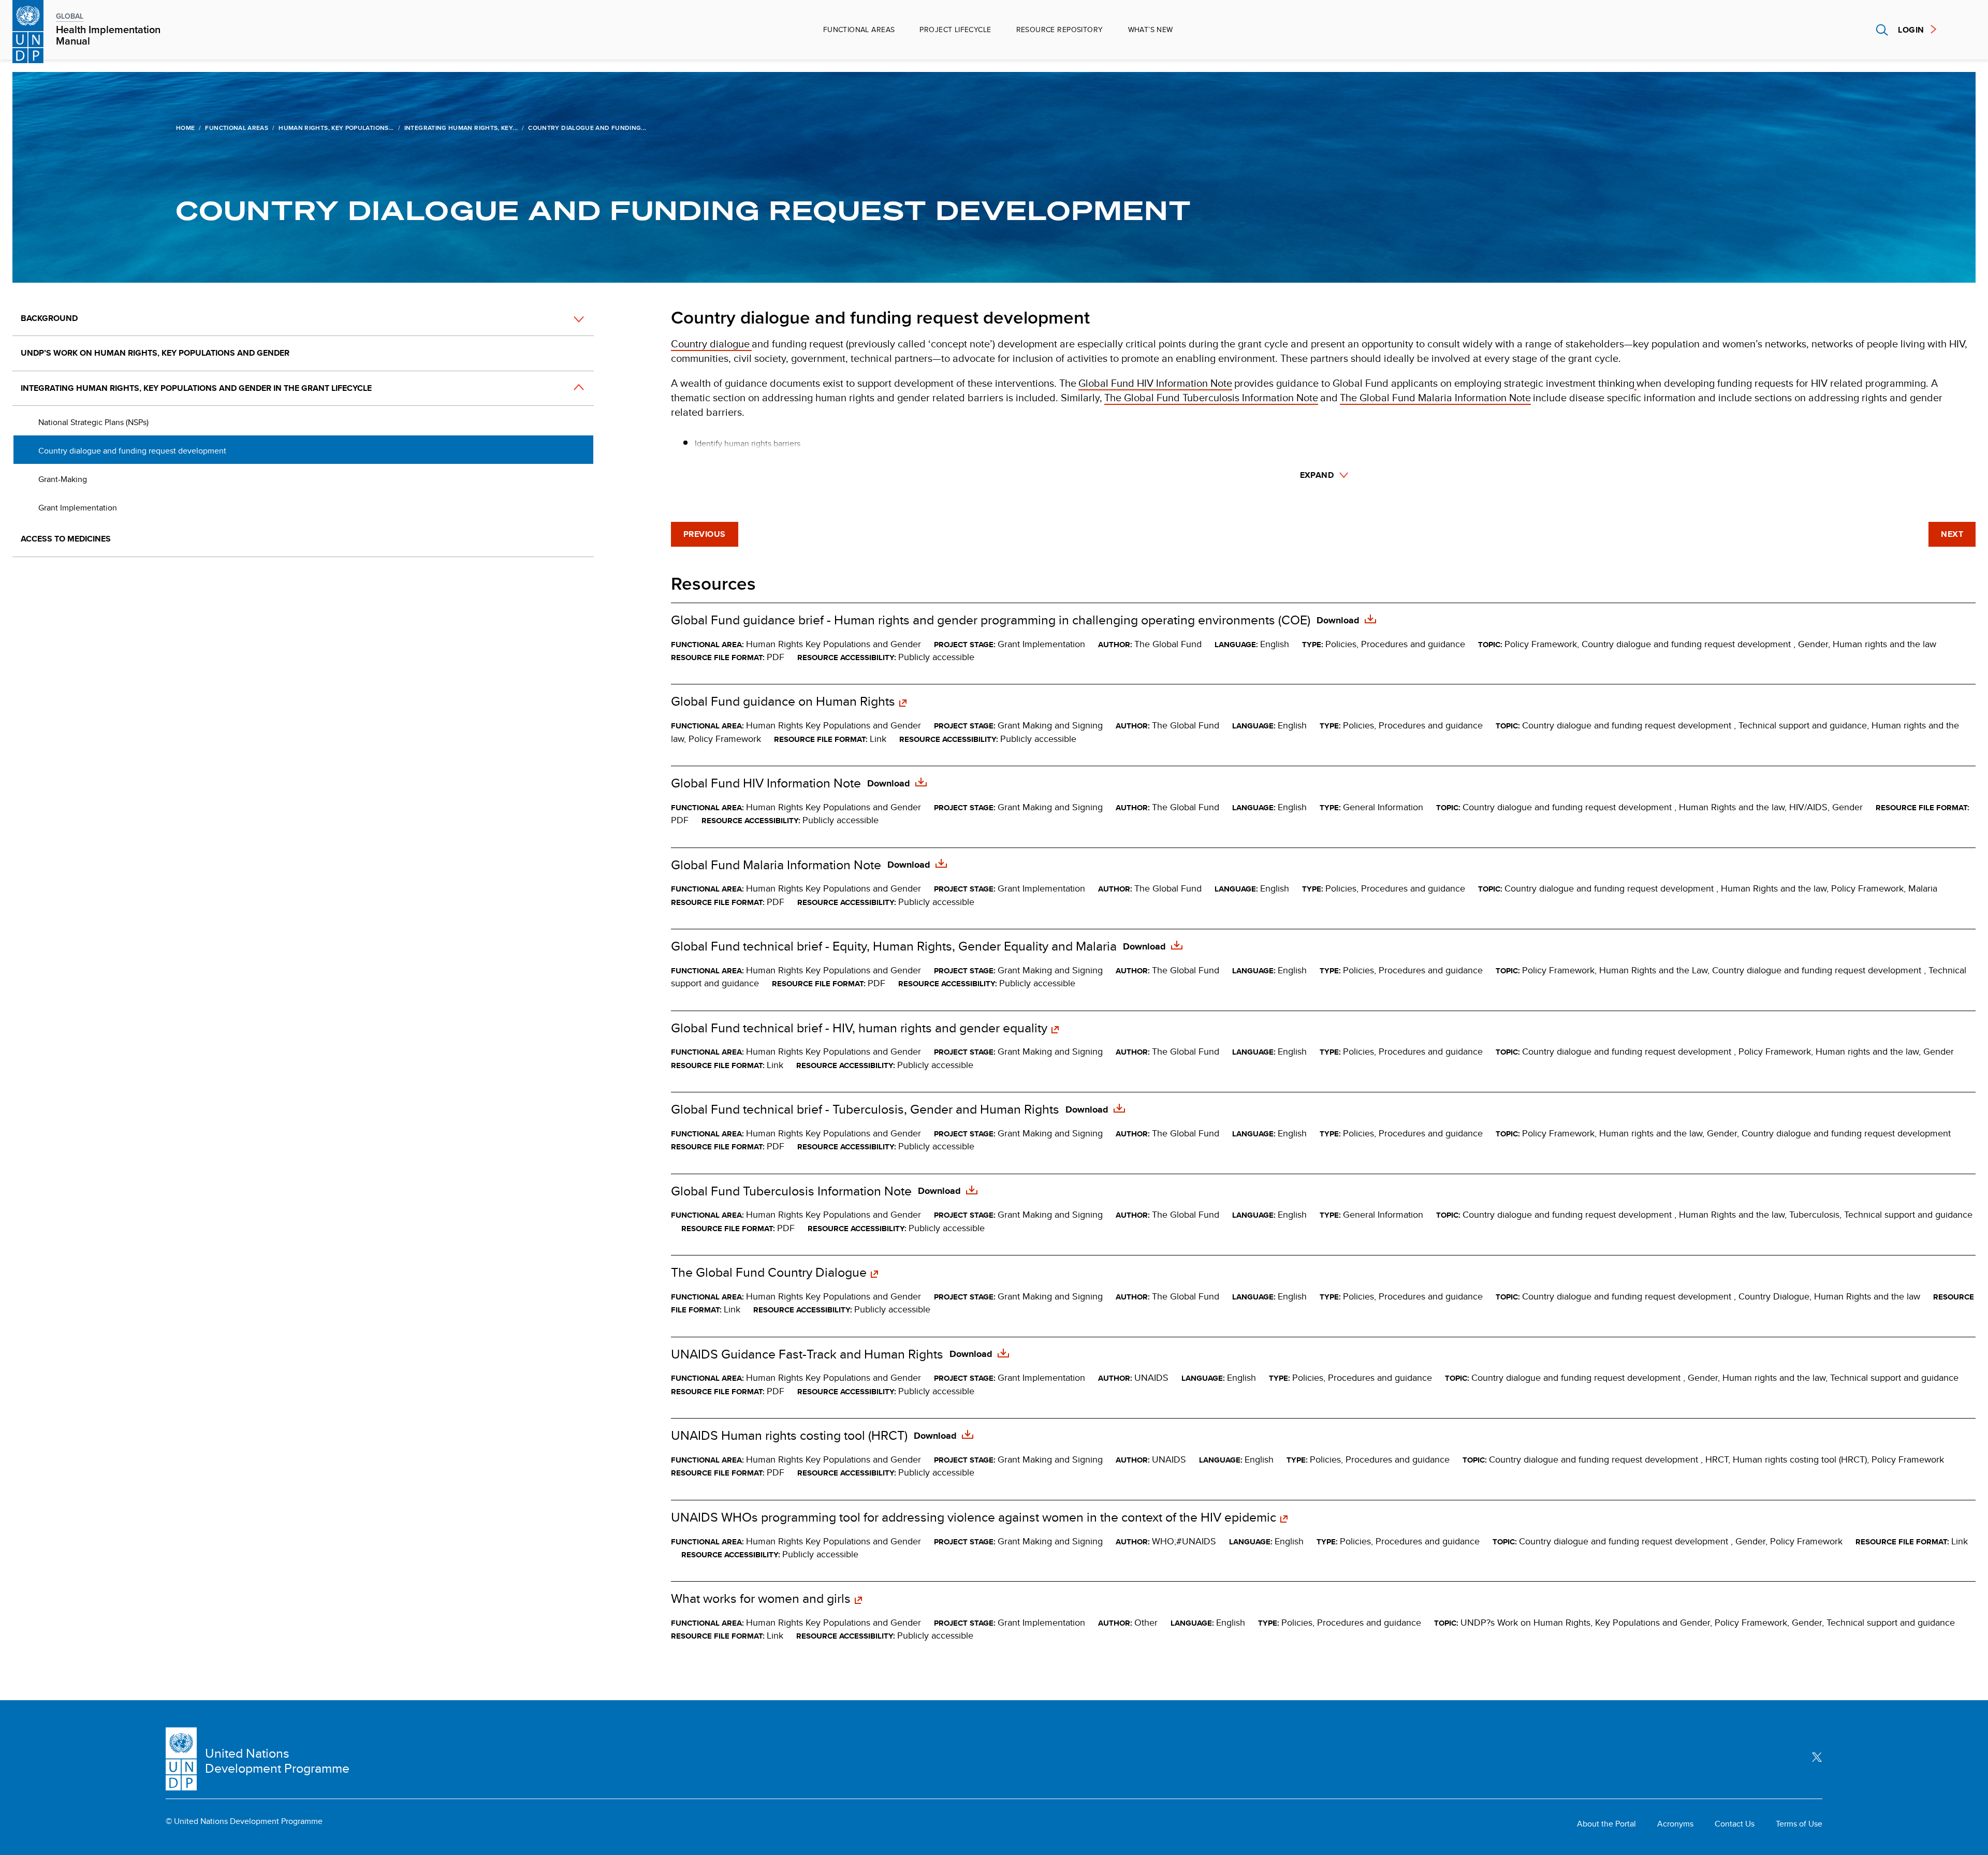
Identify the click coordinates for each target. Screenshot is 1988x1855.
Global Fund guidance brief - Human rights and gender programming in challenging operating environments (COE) (991, 620)
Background (49, 318)
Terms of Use (1799, 1824)
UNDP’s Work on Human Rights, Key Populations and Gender (156, 353)
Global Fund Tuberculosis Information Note (791, 1191)
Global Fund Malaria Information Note (776, 865)
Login (1911, 30)
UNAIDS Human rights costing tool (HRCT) (789, 1436)
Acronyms (1675, 1824)
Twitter (1817, 1757)
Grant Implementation (79, 508)
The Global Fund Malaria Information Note (1435, 397)
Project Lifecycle (955, 30)
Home (185, 128)
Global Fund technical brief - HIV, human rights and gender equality (859, 1028)
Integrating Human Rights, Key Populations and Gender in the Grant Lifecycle (196, 388)
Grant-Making (63, 479)
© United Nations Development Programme (244, 1821)
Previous (705, 534)
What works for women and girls (761, 1599)
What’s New (1151, 30)
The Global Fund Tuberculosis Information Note (1211, 397)
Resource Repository (1060, 30)
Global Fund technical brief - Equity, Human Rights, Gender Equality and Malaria (894, 946)
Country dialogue (711, 344)
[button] (567, 319)
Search (1882, 30)
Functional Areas (859, 30)
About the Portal (1606, 1824)
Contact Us (1735, 1824)
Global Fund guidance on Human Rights (783, 702)
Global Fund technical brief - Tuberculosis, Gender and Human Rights (865, 1109)
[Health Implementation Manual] (28, 30)
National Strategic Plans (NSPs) (93, 422)
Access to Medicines (66, 539)
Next (1952, 534)
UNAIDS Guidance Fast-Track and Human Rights (807, 1354)
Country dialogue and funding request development (133, 451)
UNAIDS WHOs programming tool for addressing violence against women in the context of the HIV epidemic (974, 1517)
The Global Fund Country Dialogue (769, 1273)
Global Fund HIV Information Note (1155, 383)
